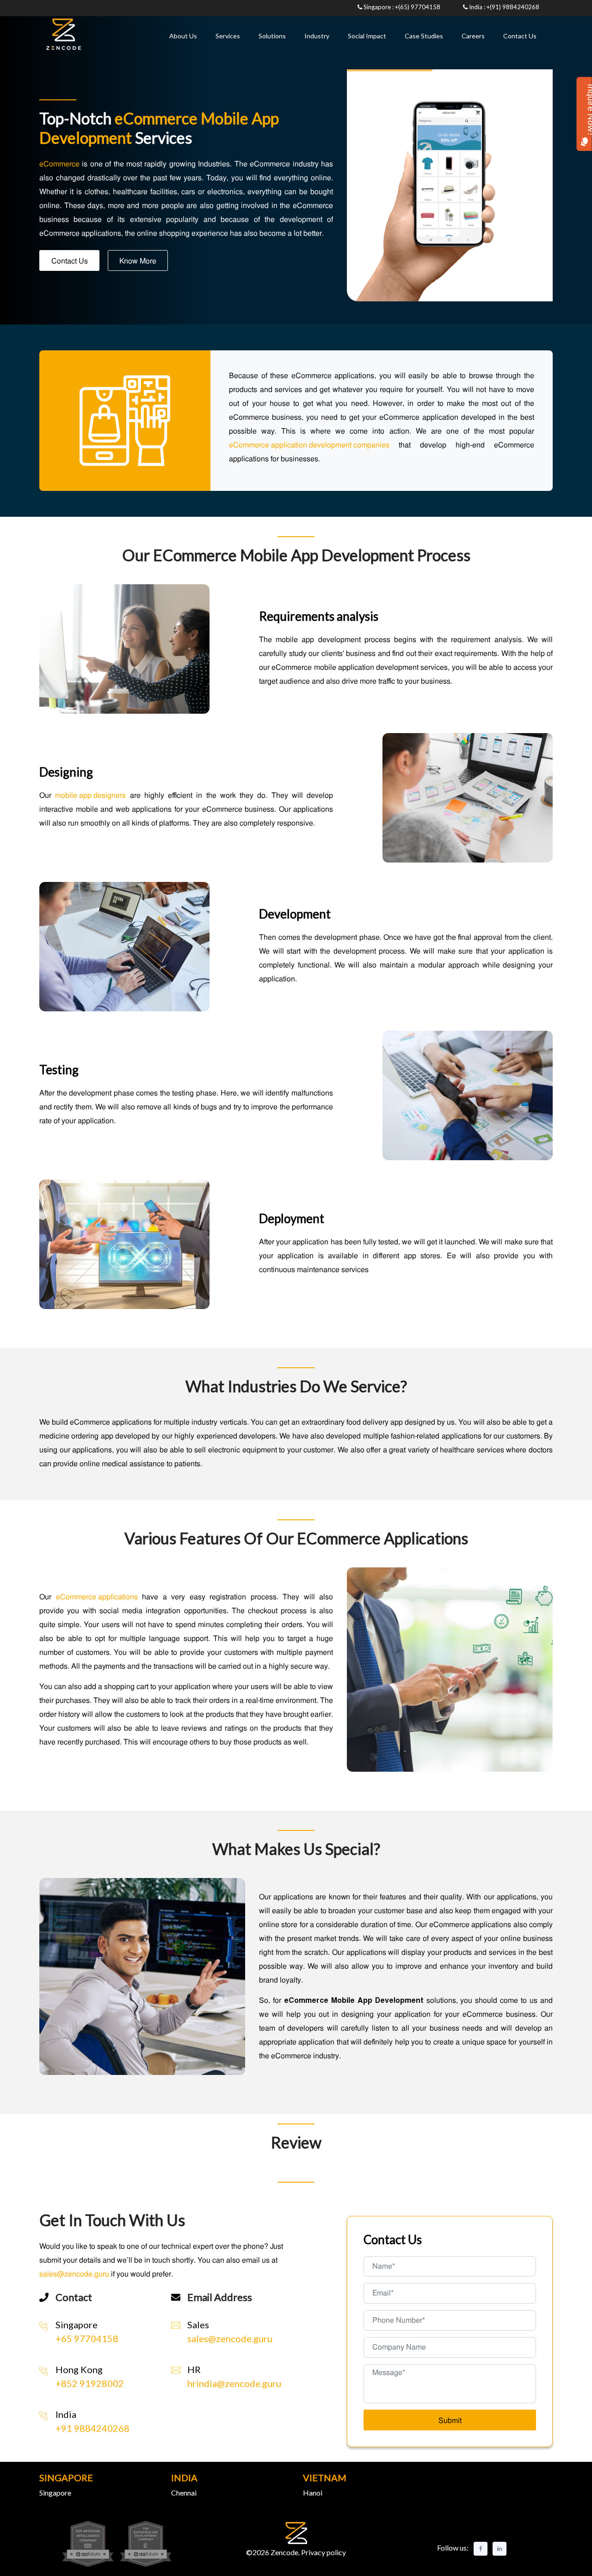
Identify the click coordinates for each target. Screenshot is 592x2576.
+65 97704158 (87, 2338)
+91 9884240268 (92, 2428)
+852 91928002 (90, 2383)
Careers (473, 36)
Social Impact (367, 36)
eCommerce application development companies (309, 445)
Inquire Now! (584, 110)
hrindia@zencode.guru (234, 2383)
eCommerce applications (97, 1597)
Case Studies (424, 36)
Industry (317, 36)
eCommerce (59, 164)
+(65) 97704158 (418, 7)
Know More (138, 261)
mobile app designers (90, 795)
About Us (183, 36)
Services (228, 36)
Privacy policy (323, 2552)
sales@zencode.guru (230, 2338)
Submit (450, 2420)
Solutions (272, 36)
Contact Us (520, 36)
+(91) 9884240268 (513, 7)
